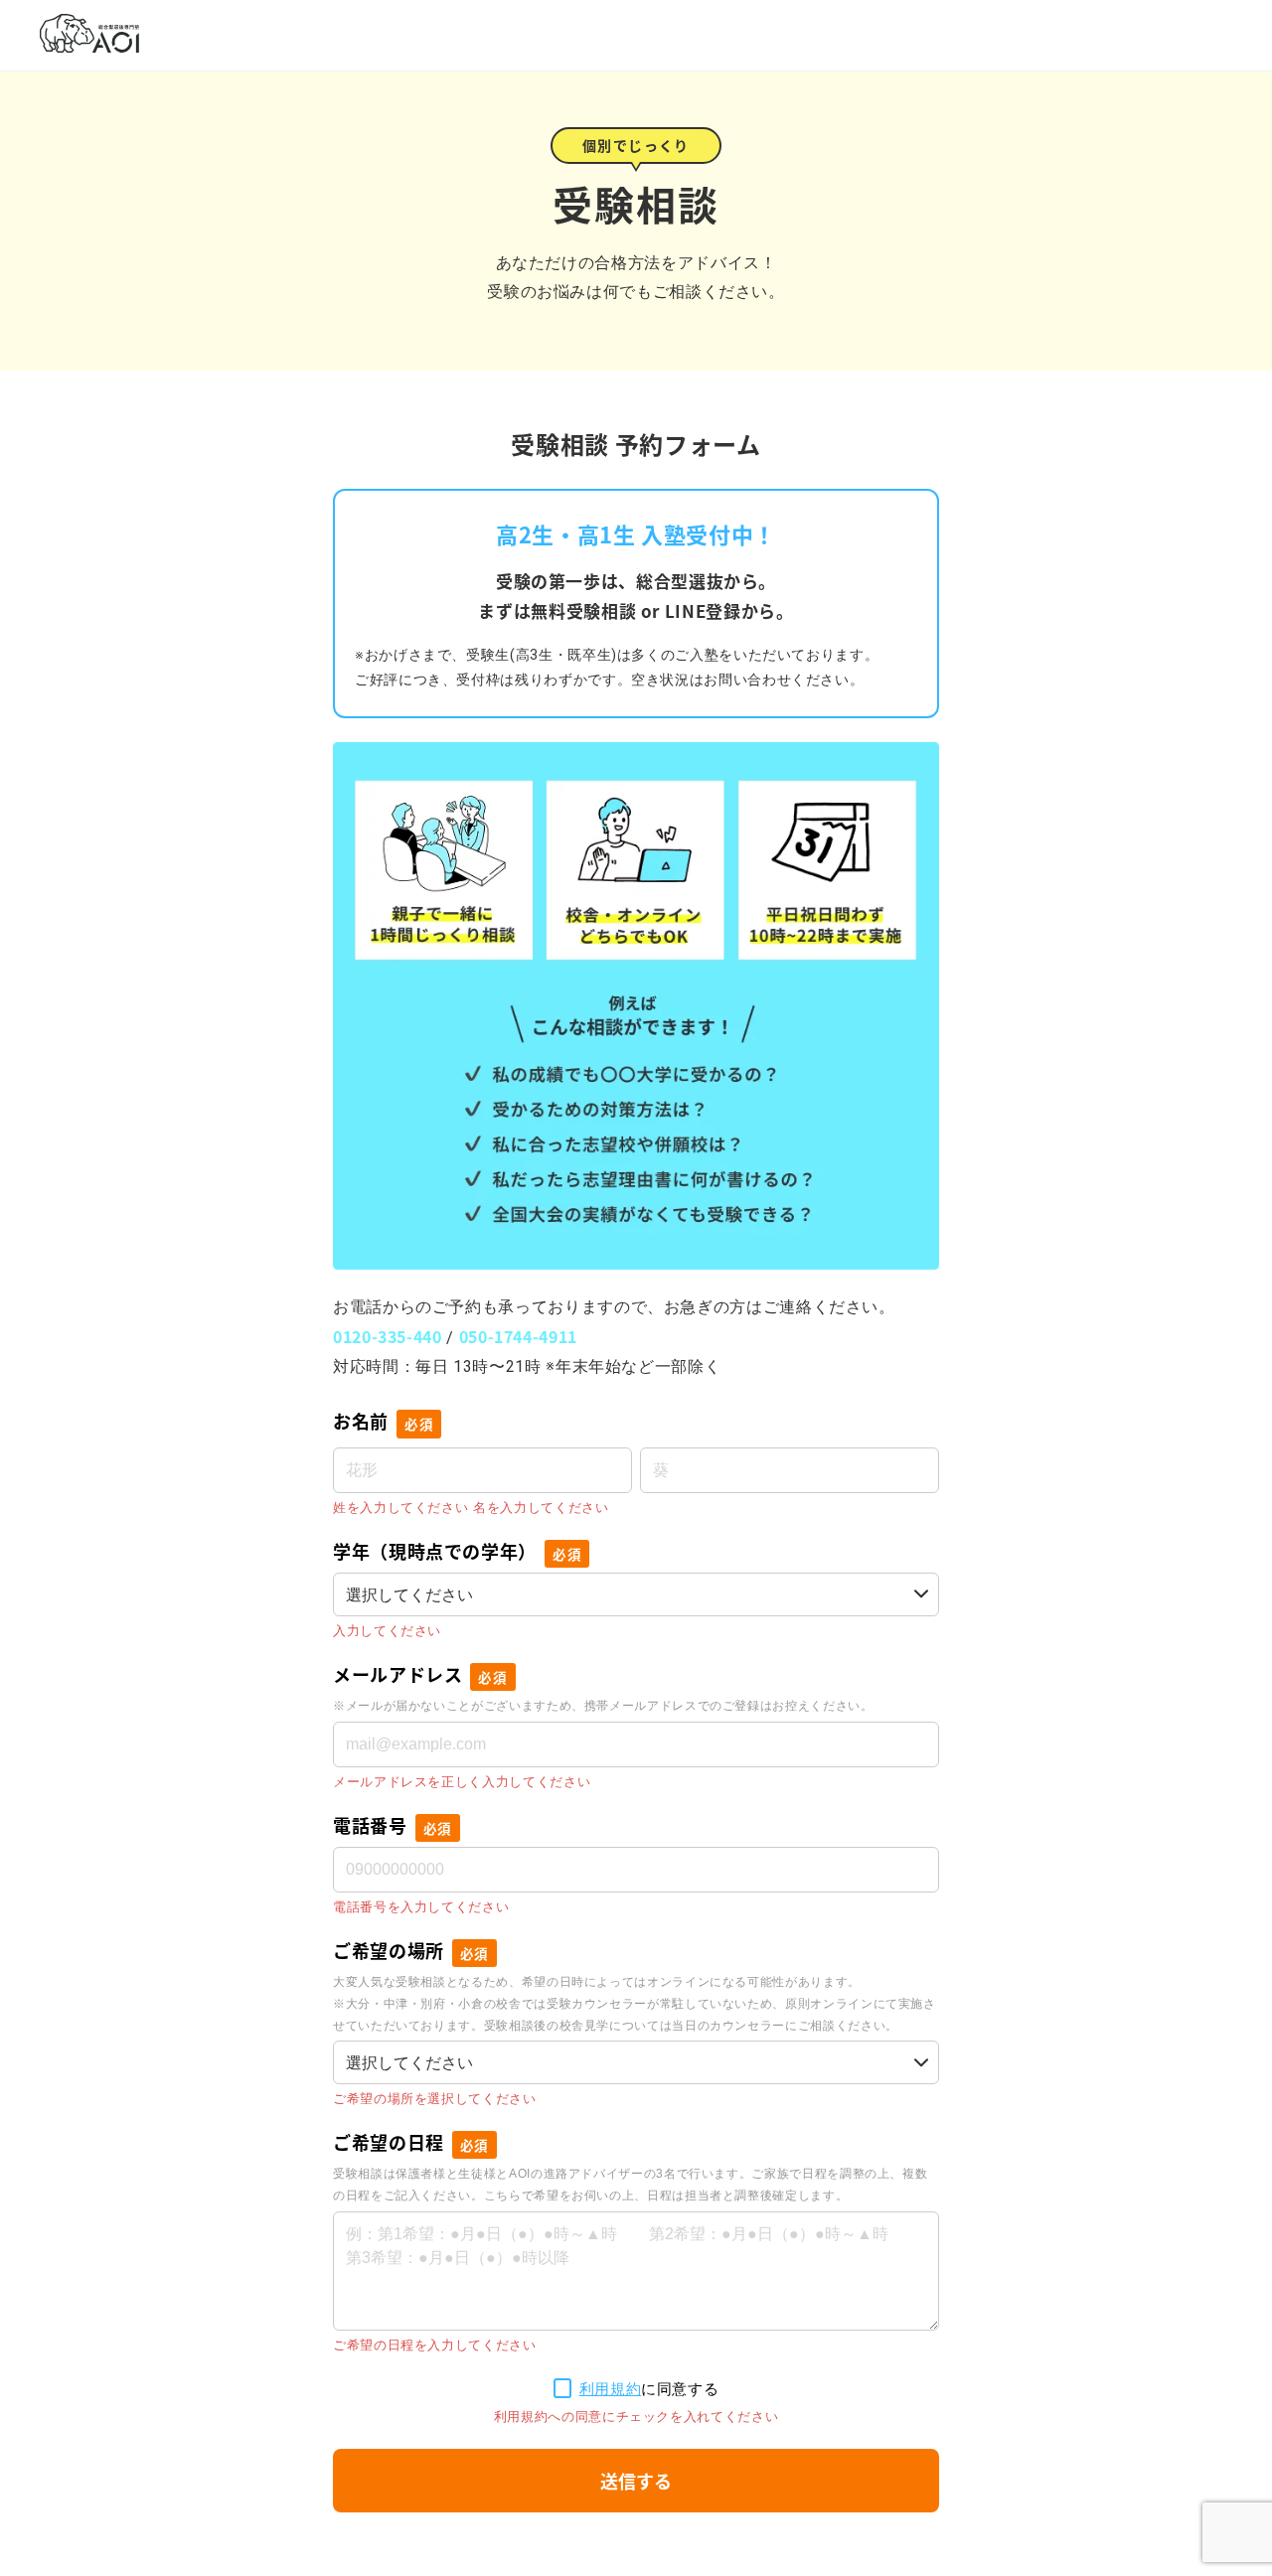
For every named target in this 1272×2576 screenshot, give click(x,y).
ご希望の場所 (411, 1950)
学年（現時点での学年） (457, 1551)
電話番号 (393, 1825)
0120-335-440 (388, 1336)
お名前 (383, 1421)
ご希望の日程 (411, 2142)
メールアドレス (420, 1674)
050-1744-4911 (518, 1336)
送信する (636, 2481)
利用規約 (611, 2389)
